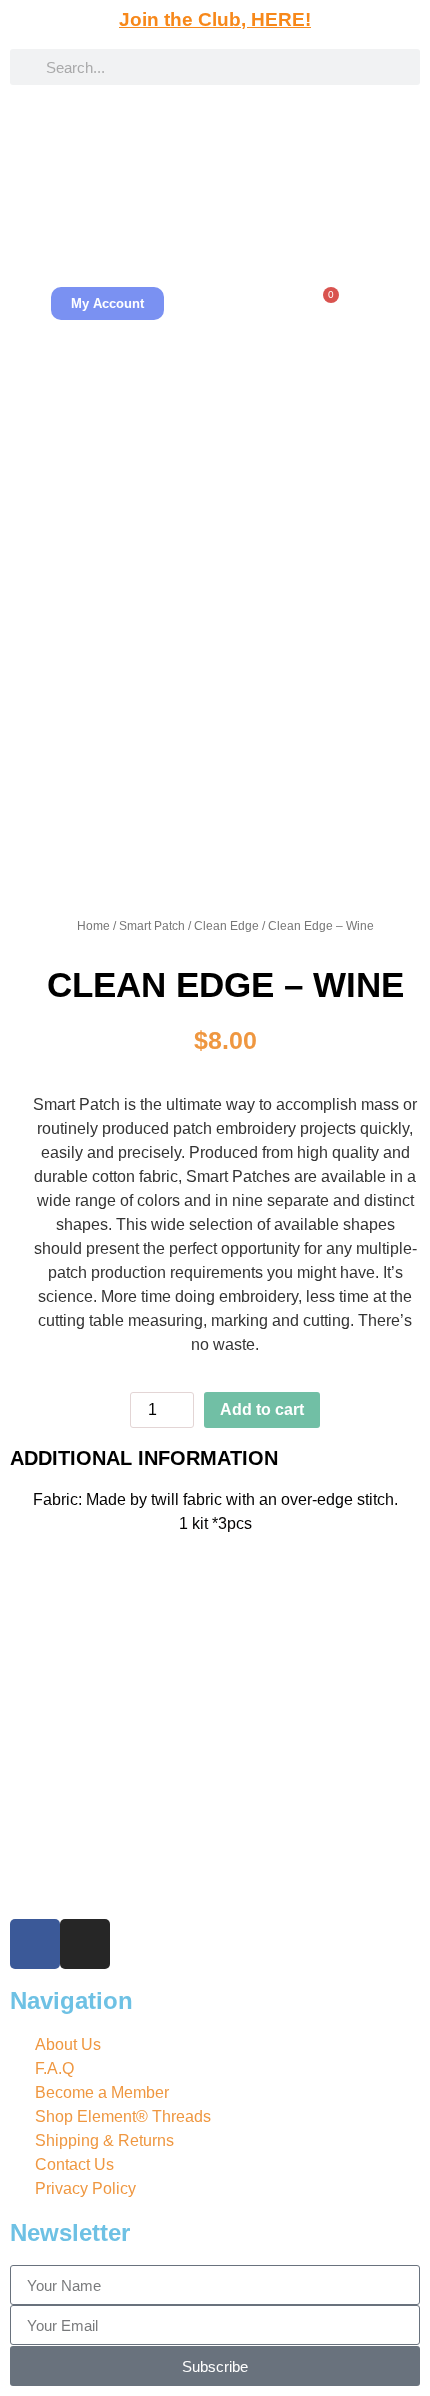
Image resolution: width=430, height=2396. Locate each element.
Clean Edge (226, 926)
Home (93, 926)
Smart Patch (152, 926)
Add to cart (262, 1409)
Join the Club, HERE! (215, 19)
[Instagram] (85, 1944)
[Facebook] (35, 1944)
